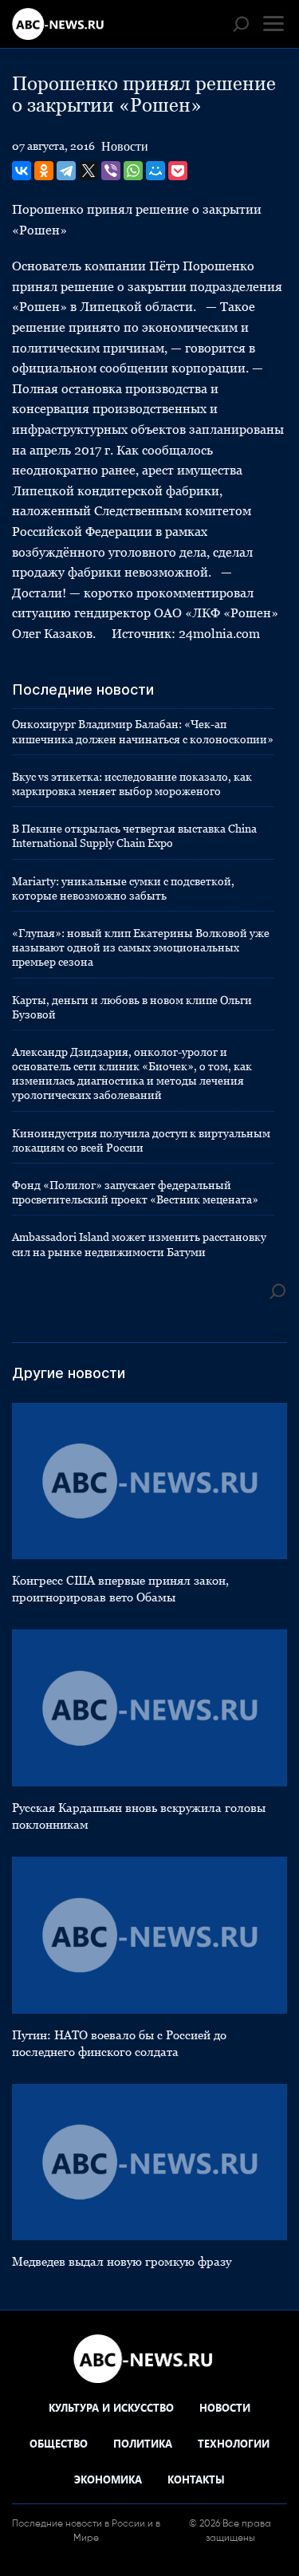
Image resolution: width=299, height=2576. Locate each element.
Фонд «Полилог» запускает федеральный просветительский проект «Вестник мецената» (135, 1192)
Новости (125, 146)
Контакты (196, 2479)
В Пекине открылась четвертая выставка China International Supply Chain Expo (134, 836)
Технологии (234, 2443)
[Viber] (111, 171)
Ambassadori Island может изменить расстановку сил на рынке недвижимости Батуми (139, 1244)
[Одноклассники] (44, 171)
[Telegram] (66, 171)
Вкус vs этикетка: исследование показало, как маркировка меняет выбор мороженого (132, 784)
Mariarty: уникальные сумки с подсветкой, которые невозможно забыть (123, 888)
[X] (89, 171)
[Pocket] (178, 171)
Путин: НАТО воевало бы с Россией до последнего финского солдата (119, 2043)
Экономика (108, 2479)
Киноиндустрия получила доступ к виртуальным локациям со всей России (141, 1140)
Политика (143, 2443)
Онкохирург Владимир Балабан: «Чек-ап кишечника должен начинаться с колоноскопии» (143, 731)
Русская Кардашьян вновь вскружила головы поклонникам (139, 1816)
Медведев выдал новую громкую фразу (122, 2261)
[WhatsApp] (133, 171)
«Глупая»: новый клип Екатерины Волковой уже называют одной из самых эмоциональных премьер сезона (141, 947)
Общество (59, 2443)
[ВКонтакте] (22, 171)
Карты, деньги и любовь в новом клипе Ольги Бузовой (132, 1007)
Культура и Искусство (111, 2407)
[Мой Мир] (155, 171)
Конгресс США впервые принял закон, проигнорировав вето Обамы (120, 1589)
